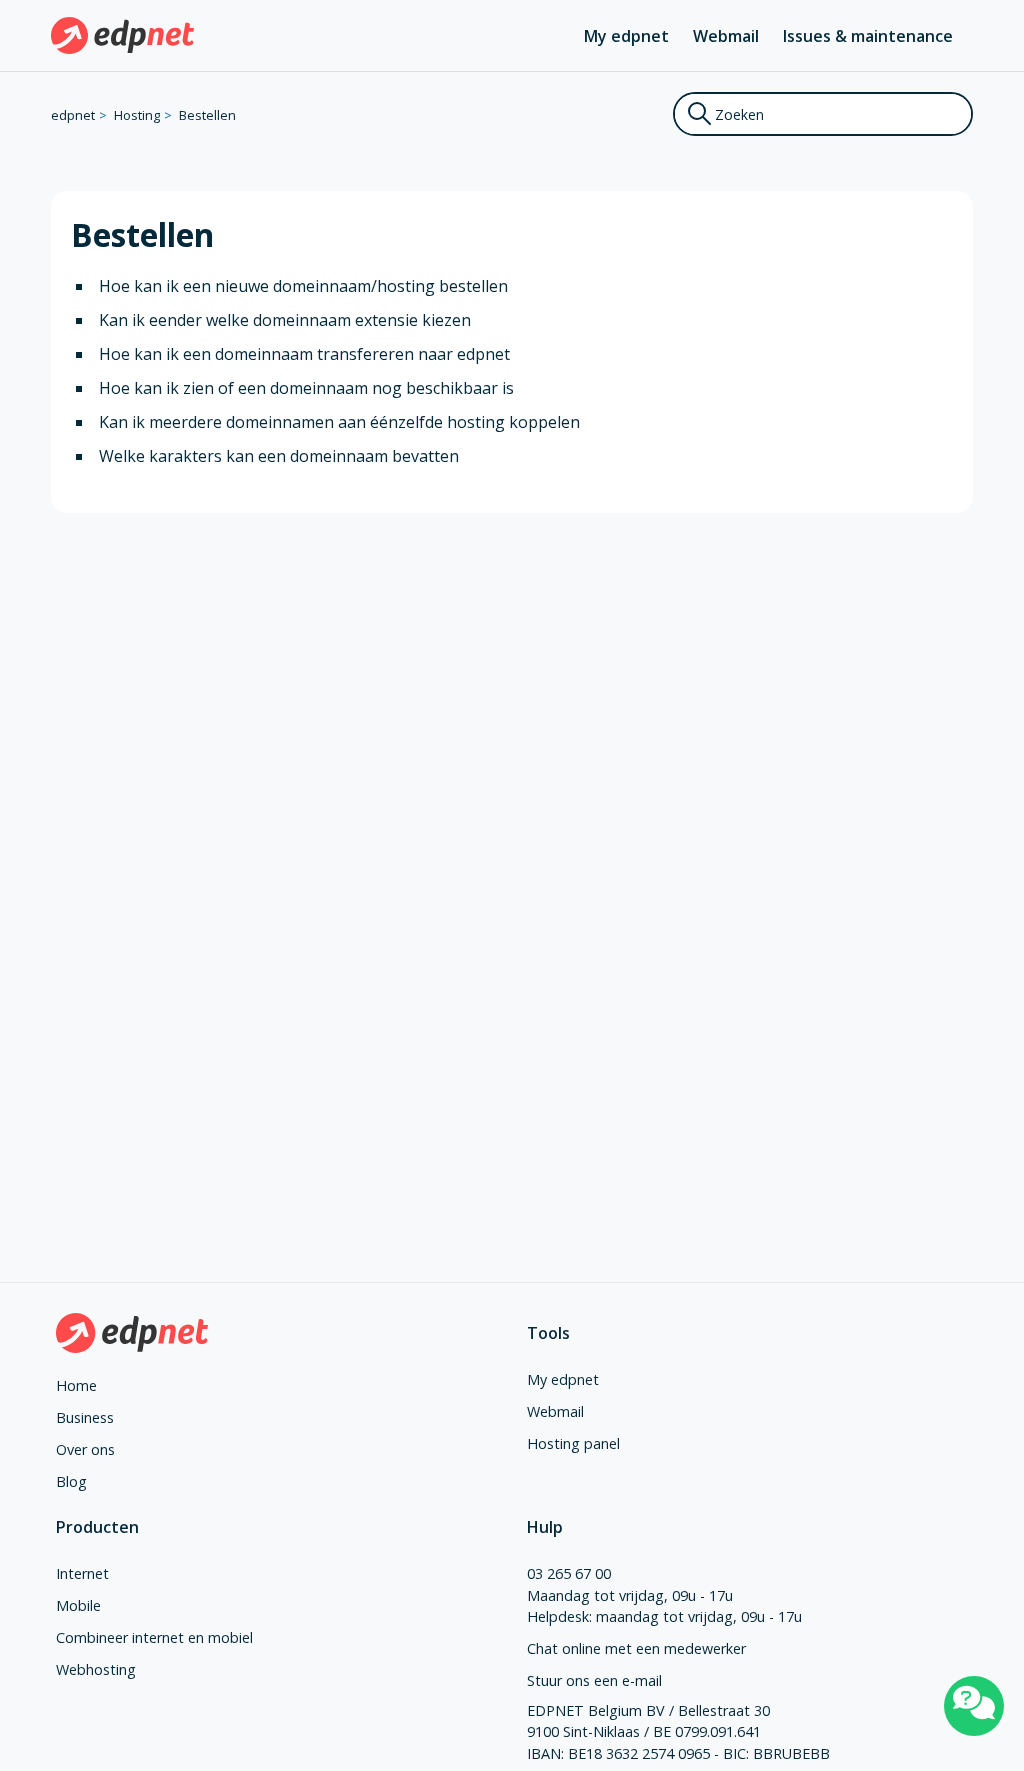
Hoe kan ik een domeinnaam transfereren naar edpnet (304, 354)
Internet (82, 1573)
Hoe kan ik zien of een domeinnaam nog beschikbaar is (306, 388)
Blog (71, 1481)
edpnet (73, 115)
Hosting (137, 115)
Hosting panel (573, 1443)
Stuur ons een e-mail (594, 1680)
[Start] (122, 35)
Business (85, 1417)
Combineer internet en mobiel (154, 1637)
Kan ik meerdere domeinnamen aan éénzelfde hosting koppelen (339, 422)
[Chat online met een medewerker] (974, 1706)
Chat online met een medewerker (636, 1648)
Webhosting (96, 1669)
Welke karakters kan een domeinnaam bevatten (279, 456)
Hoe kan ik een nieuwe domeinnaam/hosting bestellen (303, 286)
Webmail (726, 36)
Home (76, 1385)
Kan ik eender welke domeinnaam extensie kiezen (285, 320)
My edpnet (626, 36)
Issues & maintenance (868, 36)
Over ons (85, 1449)
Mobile (78, 1605)
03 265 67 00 (569, 1573)
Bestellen (207, 115)
